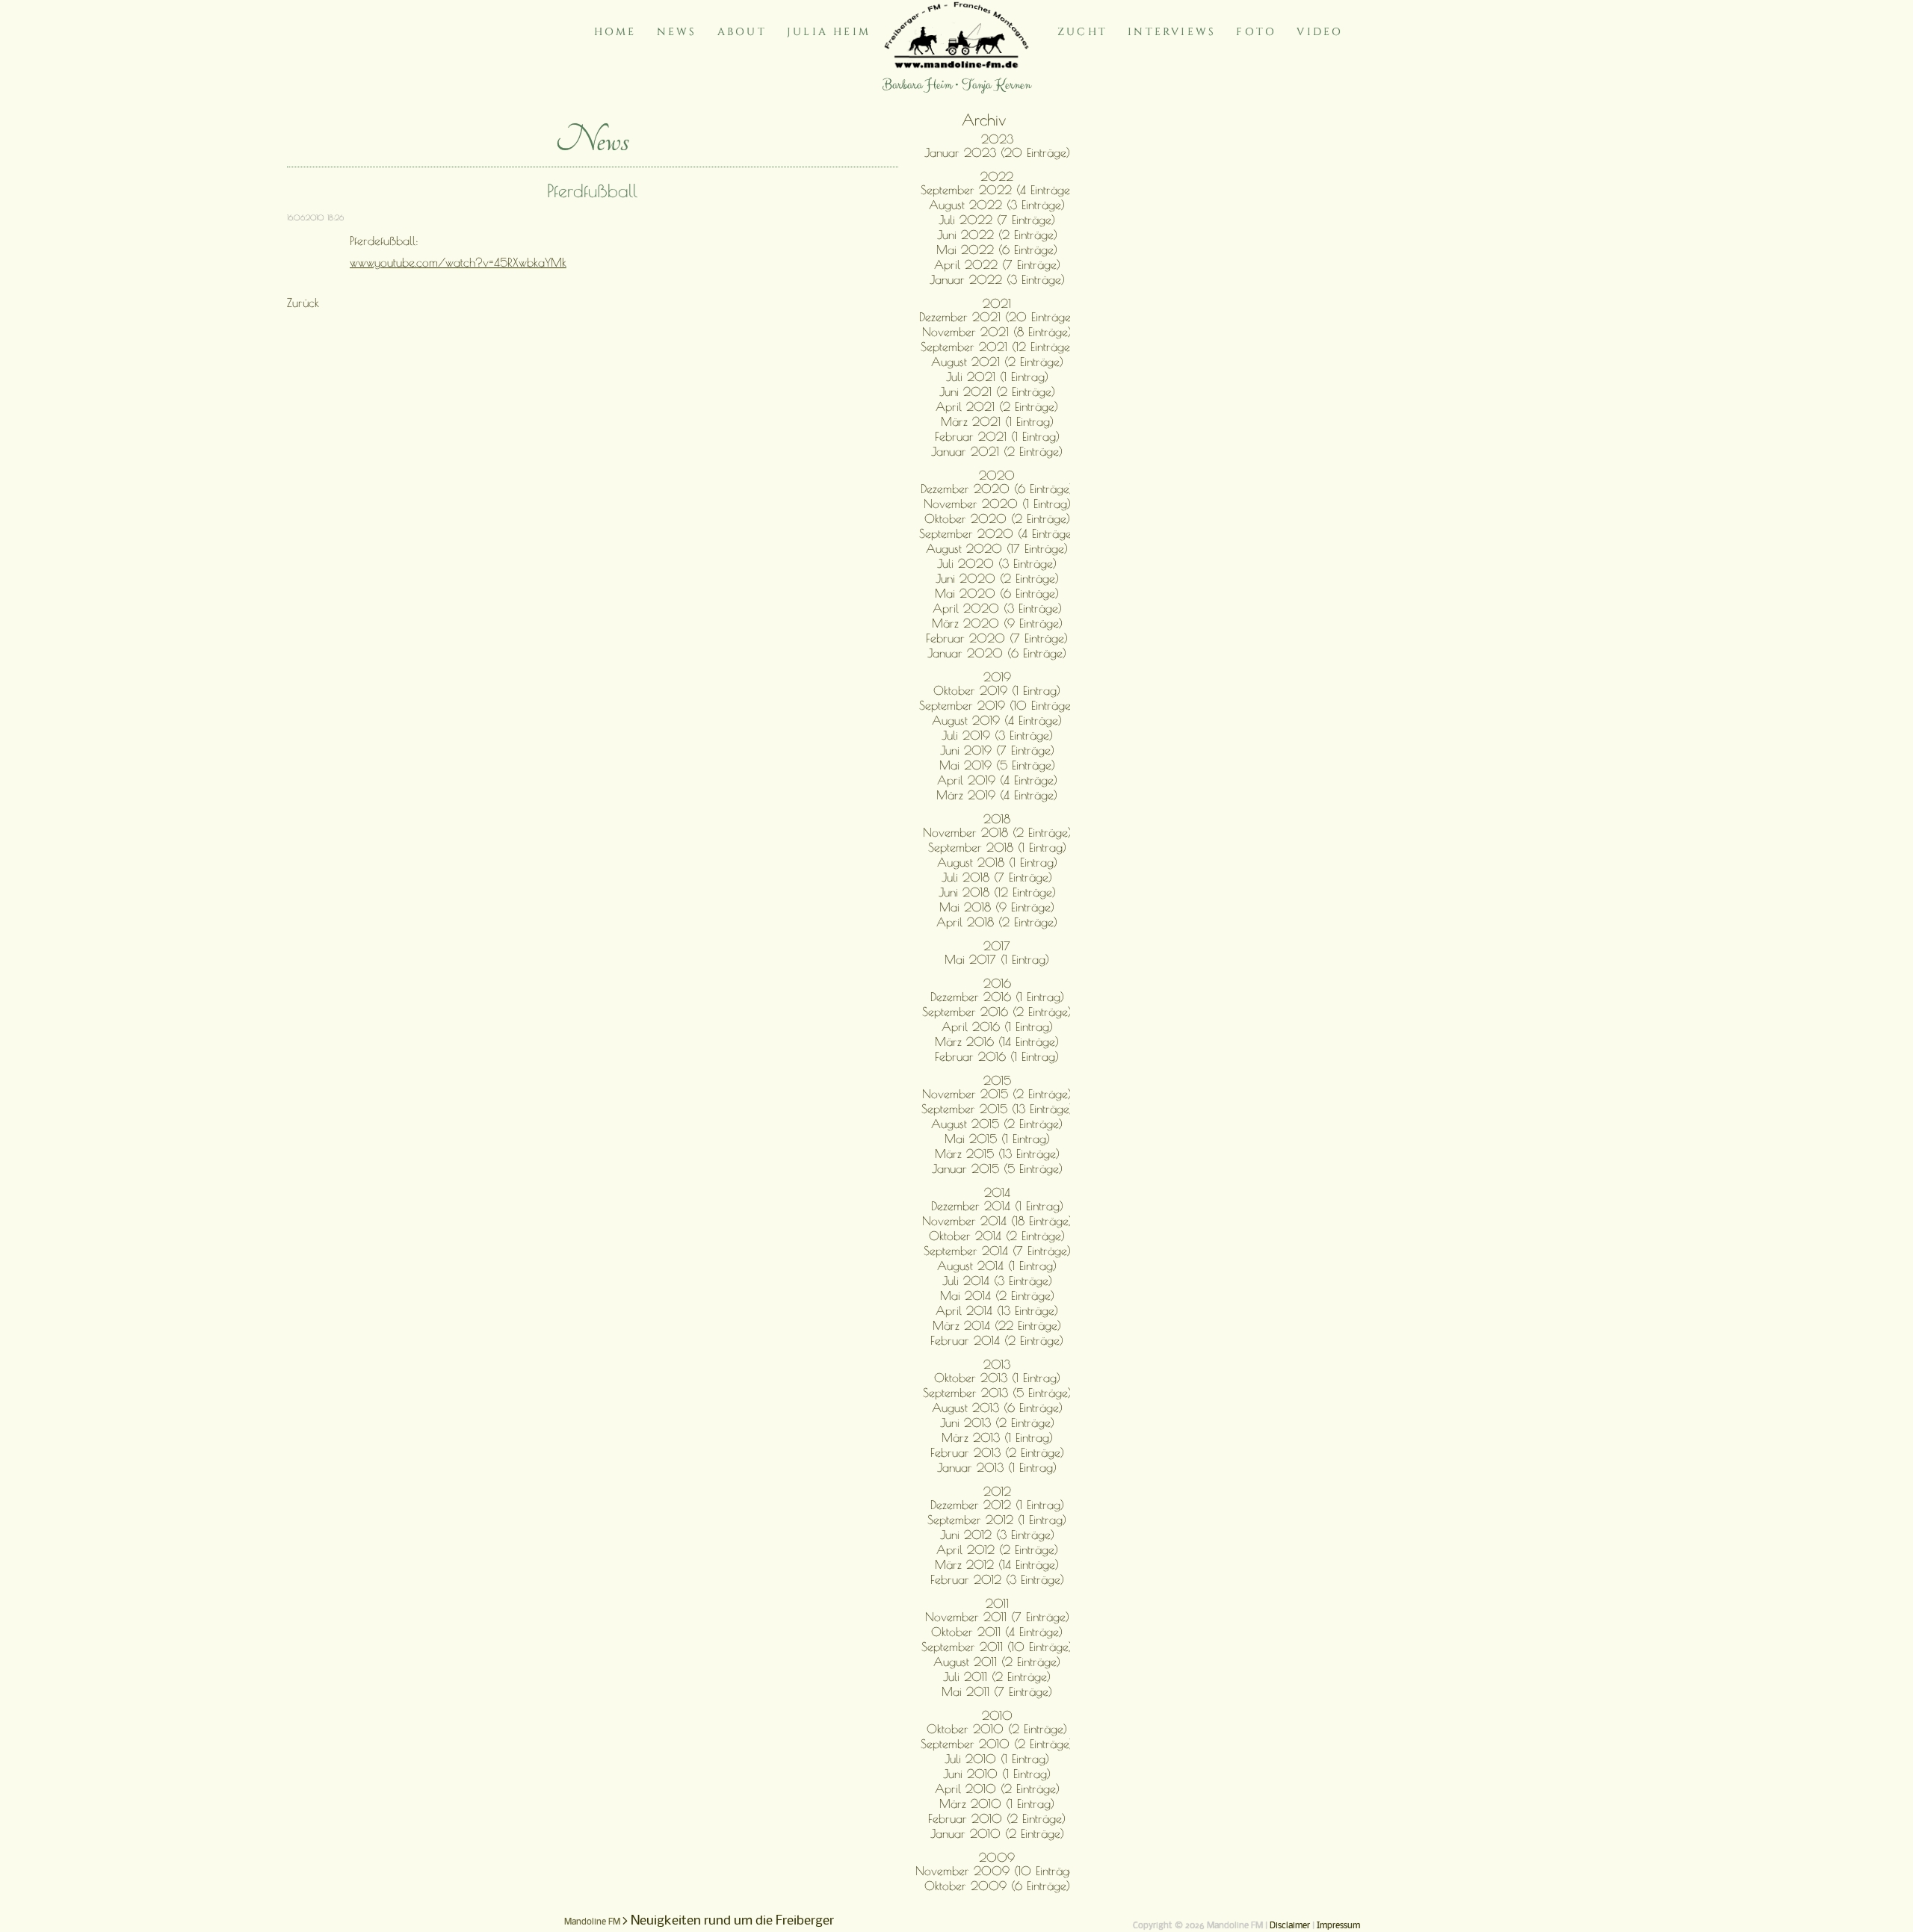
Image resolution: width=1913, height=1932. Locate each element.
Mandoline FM (592, 1922)
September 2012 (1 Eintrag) (997, 1520)
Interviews (1172, 32)
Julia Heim (829, 32)
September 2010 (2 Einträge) (997, 1744)
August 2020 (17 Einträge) (997, 548)
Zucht (1082, 32)
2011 (997, 1603)
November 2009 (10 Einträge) (997, 1871)
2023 (997, 139)
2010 (997, 1715)
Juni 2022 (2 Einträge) (997, 235)
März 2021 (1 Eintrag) (997, 421)
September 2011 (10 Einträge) (997, 1647)
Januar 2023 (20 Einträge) (997, 152)
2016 (997, 983)
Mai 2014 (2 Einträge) (997, 1295)
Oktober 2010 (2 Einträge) (997, 1729)
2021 (997, 303)
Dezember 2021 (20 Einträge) (997, 317)
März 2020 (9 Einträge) (997, 623)
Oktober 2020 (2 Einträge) (997, 518)
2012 (997, 1491)
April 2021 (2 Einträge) (997, 406)
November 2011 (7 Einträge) (997, 1617)
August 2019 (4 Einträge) (997, 720)
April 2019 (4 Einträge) (997, 780)
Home (615, 32)
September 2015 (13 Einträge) (997, 1109)
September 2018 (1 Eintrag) (997, 847)
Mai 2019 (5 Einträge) (997, 765)
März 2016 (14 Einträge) (997, 1041)
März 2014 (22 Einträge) (997, 1325)
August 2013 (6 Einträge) (997, 1408)
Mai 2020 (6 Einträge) (997, 593)
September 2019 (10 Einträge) (997, 705)
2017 (997, 946)
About (742, 32)
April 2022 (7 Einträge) (997, 264)
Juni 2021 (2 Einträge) (997, 391)
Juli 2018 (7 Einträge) (997, 877)
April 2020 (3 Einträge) (997, 608)
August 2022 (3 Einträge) (997, 205)
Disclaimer (1290, 1926)
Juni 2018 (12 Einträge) (997, 892)
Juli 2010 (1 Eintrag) (997, 1759)
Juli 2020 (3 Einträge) (997, 563)
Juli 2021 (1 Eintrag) (997, 377)
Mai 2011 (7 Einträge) (997, 1691)
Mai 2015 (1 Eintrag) (997, 1139)
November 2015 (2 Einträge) (997, 1094)
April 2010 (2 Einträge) (997, 1789)
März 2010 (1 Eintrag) (997, 1803)
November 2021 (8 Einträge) (997, 332)
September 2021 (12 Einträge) (997, 347)
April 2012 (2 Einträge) (997, 1549)
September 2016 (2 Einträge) (997, 1012)
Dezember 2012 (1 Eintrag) (997, 1505)
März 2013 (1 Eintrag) (997, 1437)
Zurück (303, 303)
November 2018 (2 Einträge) (997, 832)
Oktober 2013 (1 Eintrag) (997, 1378)
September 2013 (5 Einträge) (997, 1393)
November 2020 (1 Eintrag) (997, 504)
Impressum (1338, 1926)
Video (1320, 32)
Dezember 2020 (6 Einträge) (997, 489)
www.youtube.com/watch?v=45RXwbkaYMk (458, 262)
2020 (997, 475)
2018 (997, 819)
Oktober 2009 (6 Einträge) (997, 1886)
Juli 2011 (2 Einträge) (997, 1676)
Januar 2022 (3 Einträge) (997, 279)
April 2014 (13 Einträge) (997, 1310)
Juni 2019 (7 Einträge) (997, 750)
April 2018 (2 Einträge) (997, 922)
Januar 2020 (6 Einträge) (997, 653)
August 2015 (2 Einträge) (997, 1124)
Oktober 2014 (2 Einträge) (997, 1236)
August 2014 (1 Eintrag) (997, 1266)
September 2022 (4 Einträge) (997, 190)
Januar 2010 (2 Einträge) (997, 1833)
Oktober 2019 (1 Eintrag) (997, 690)
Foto (1256, 32)
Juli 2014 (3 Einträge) (997, 1281)
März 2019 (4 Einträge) (997, 795)
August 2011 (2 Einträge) (997, 1662)
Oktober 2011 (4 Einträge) (997, 1632)
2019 (997, 677)
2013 (997, 1364)
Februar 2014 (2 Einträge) (997, 1340)
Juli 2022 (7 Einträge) (997, 220)
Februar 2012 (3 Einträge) (997, 1579)
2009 (997, 1857)
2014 (997, 1192)
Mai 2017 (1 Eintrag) (997, 959)
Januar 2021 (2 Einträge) (997, 451)
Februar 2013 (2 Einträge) (997, 1452)
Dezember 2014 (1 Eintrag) (997, 1206)
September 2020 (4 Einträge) (997, 533)
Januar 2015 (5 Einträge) (997, 1168)
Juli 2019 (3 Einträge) (997, 735)
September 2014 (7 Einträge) (997, 1251)
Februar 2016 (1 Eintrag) (997, 1056)
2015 (997, 1080)
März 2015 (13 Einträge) (997, 1154)
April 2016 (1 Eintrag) (997, 1027)
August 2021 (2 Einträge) (997, 362)
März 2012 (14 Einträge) (997, 1564)
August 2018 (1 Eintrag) (997, 862)
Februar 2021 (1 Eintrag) (997, 436)
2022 (997, 176)
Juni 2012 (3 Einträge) (997, 1535)
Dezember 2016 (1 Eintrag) (997, 997)
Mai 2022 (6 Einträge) (997, 250)
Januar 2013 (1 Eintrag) (997, 1467)
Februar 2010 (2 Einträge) (997, 1818)
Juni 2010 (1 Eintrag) (997, 1774)
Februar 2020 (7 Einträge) (997, 638)
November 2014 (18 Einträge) (997, 1221)
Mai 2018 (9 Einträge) (997, 907)
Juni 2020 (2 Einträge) (997, 578)
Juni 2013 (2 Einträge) (997, 1422)
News (677, 32)
